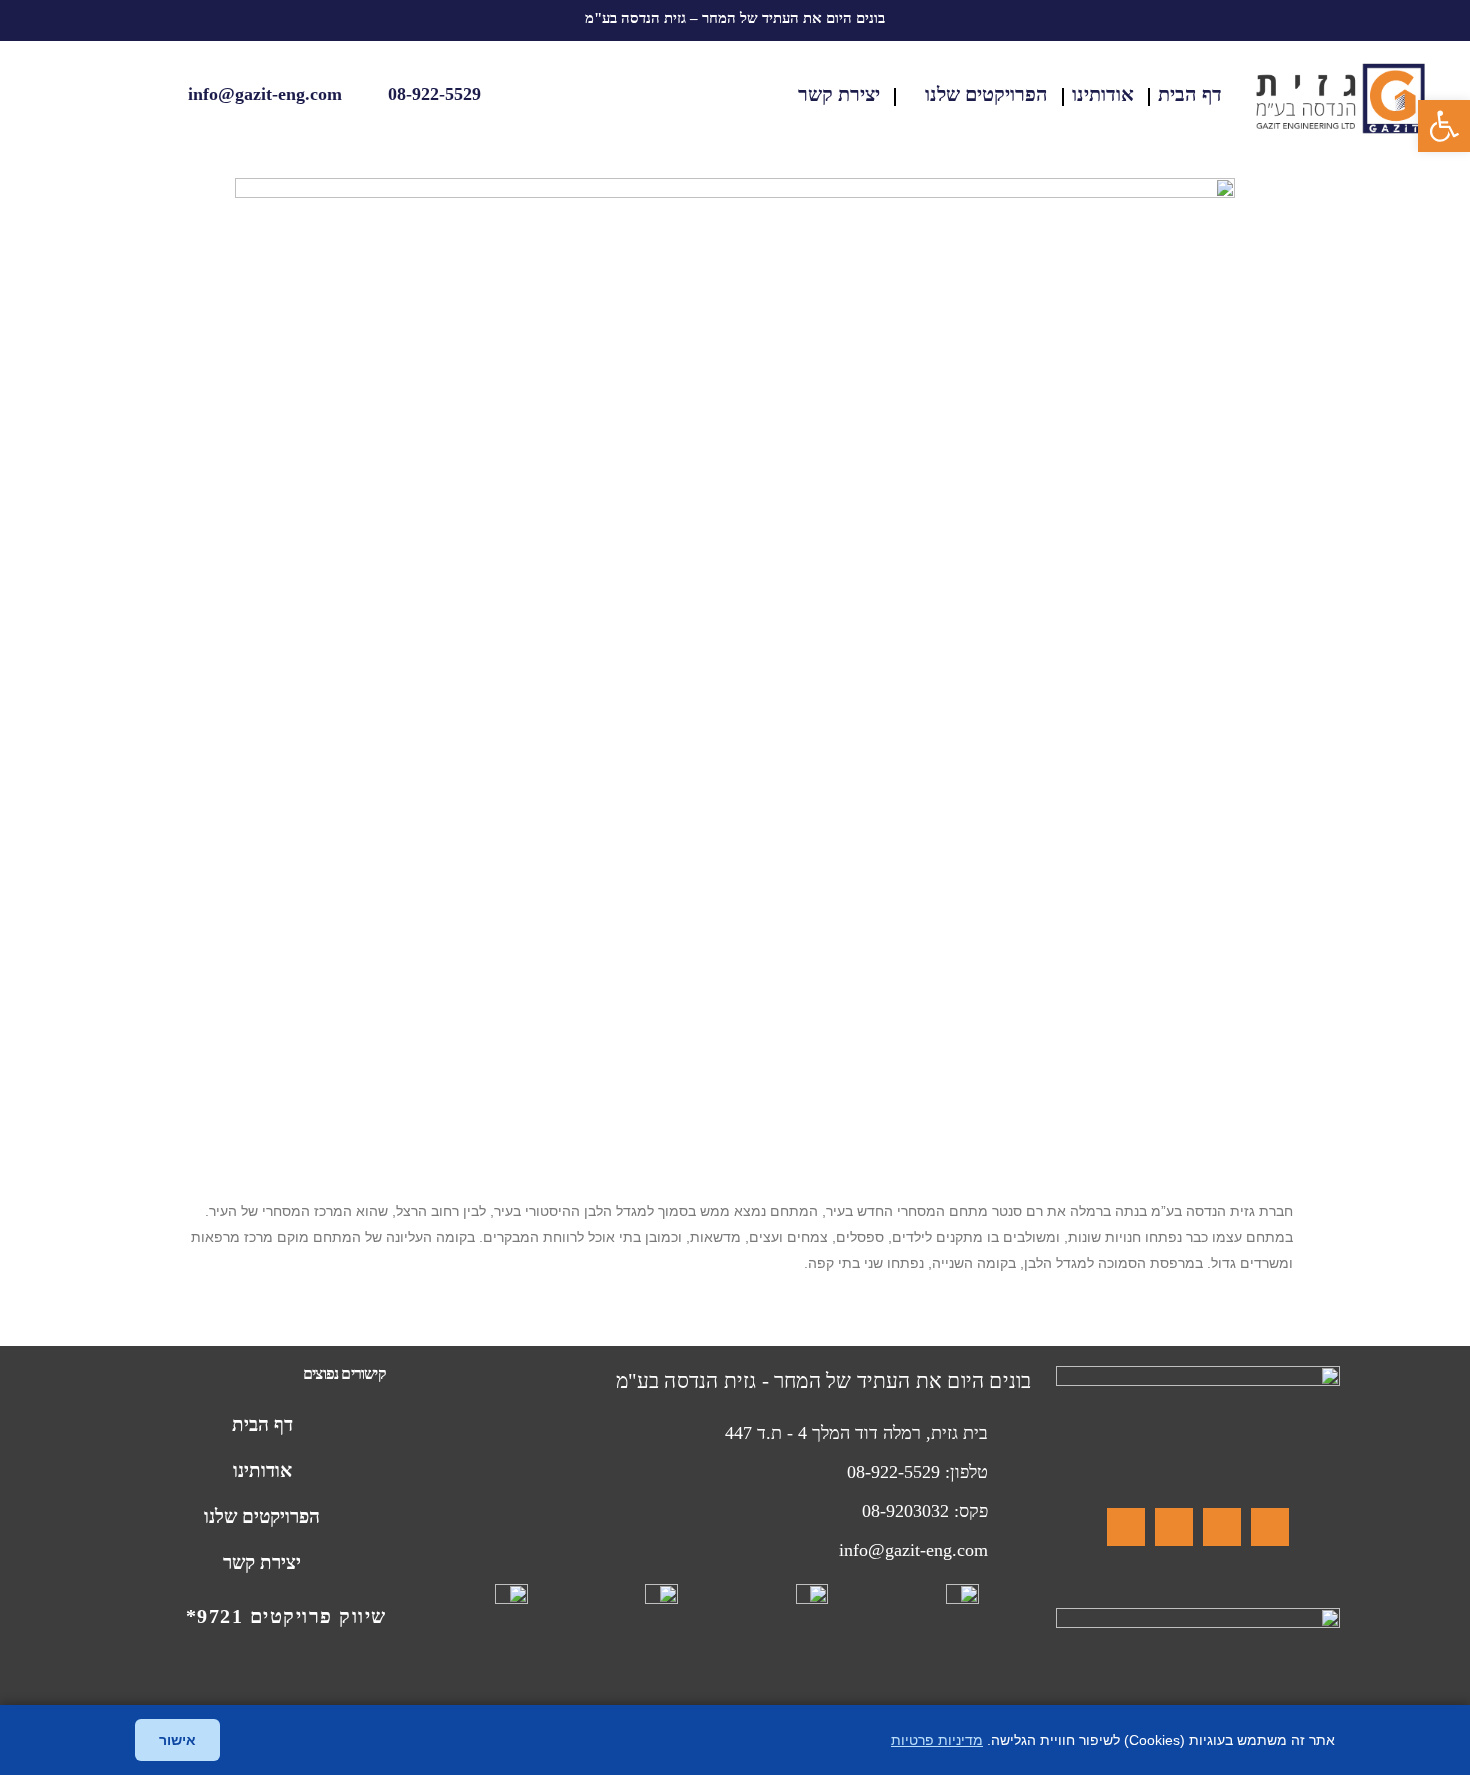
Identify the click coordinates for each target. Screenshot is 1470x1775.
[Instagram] (1222, 1527)
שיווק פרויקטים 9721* (286, 1616)
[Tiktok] (1174, 1527)
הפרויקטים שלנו (986, 94)
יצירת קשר (839, 94)
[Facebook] (1270, 1527)
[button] (1444, 126)
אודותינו (1103, 94)
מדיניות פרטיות (937, 1740)
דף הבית (1190, 94)
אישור (177, 1740)
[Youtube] (1126, 1527)
